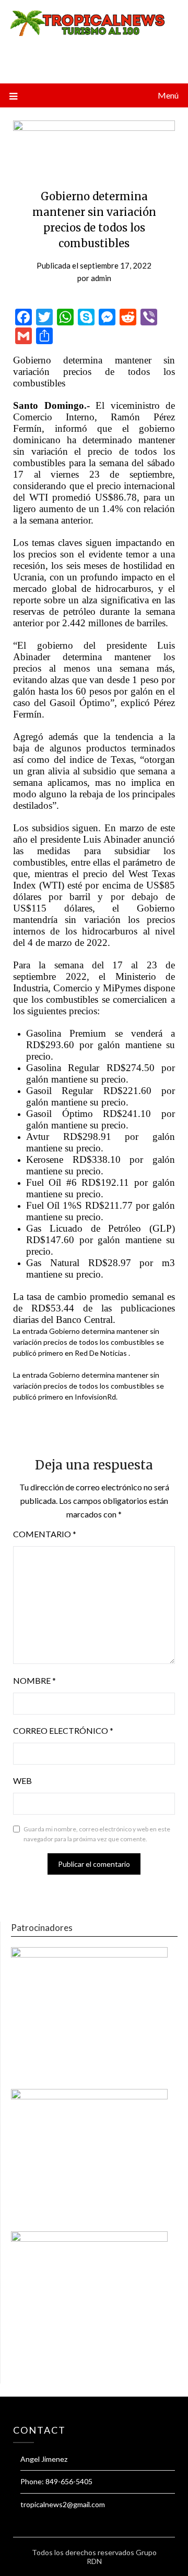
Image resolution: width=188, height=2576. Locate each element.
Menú (168, 95)
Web (22, 1781)
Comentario (45, 1534)
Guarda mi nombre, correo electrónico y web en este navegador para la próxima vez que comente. (97, 1834)
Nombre (34, 1680)
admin (101, 278)
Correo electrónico (63, 1730)
